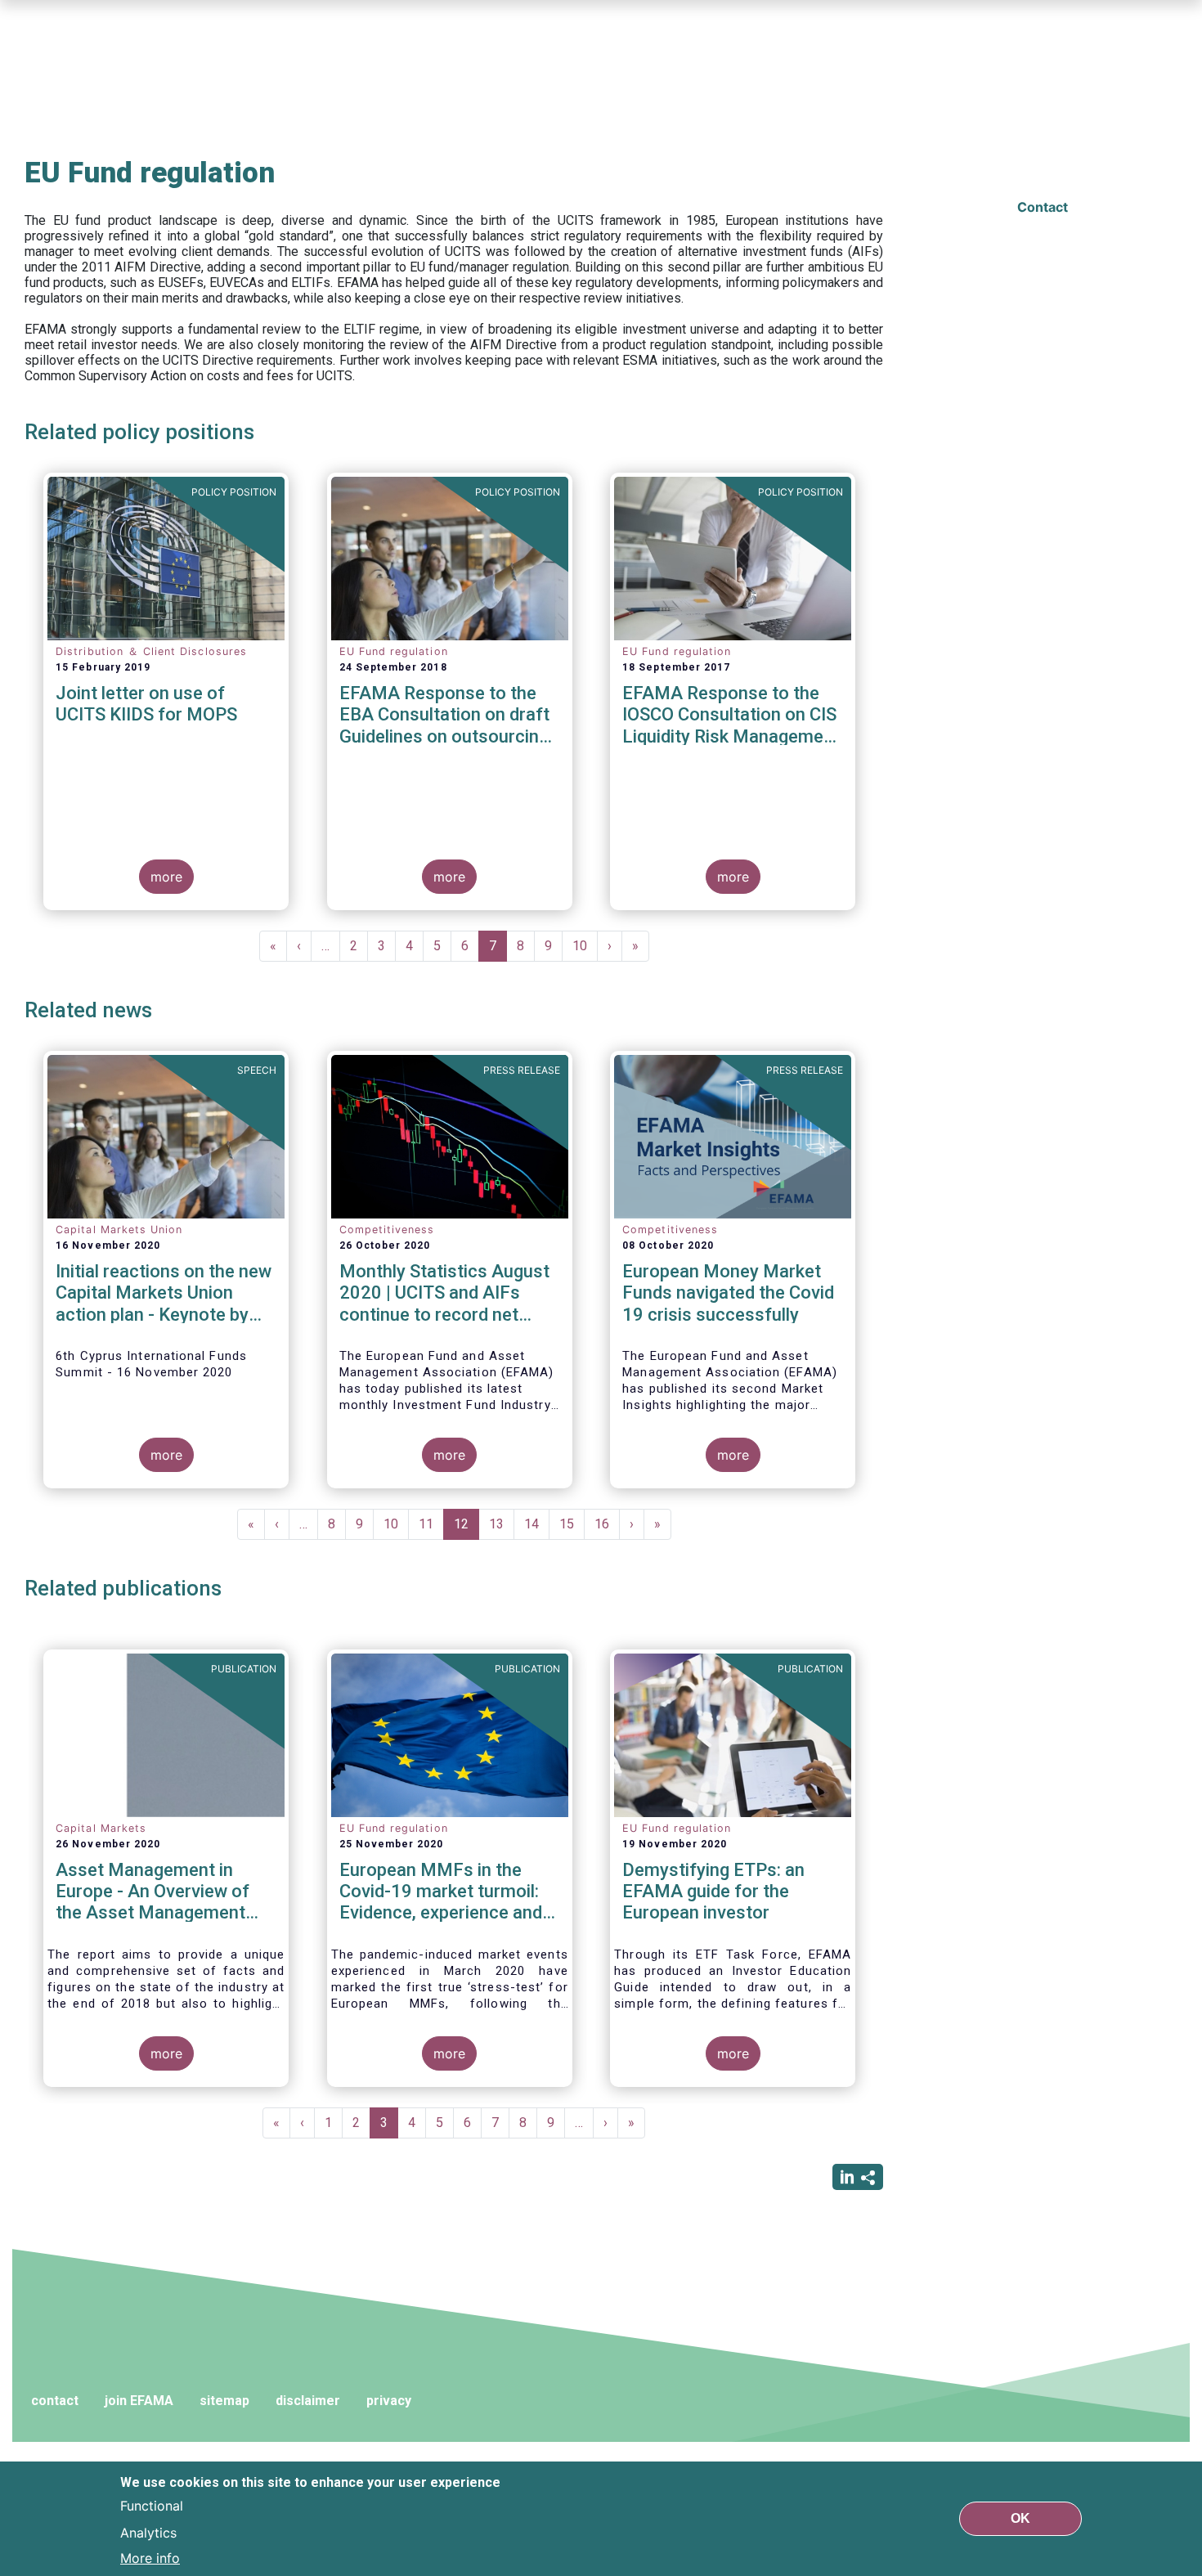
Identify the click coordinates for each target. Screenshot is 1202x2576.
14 (537, 1524)
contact (55, 2401)
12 (466, 1528)
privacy (389, 2401)
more (166, 877)
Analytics (148, 2532)
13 (502, 1524)
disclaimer (308, 2401)
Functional (152, 2506)
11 (431, 1524)
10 (585, 946)
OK (1020, 2518)
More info (150, 2558)
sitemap (224, 2401)
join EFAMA (139, 2401)
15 (572, 1524)
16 (607, 1524)
